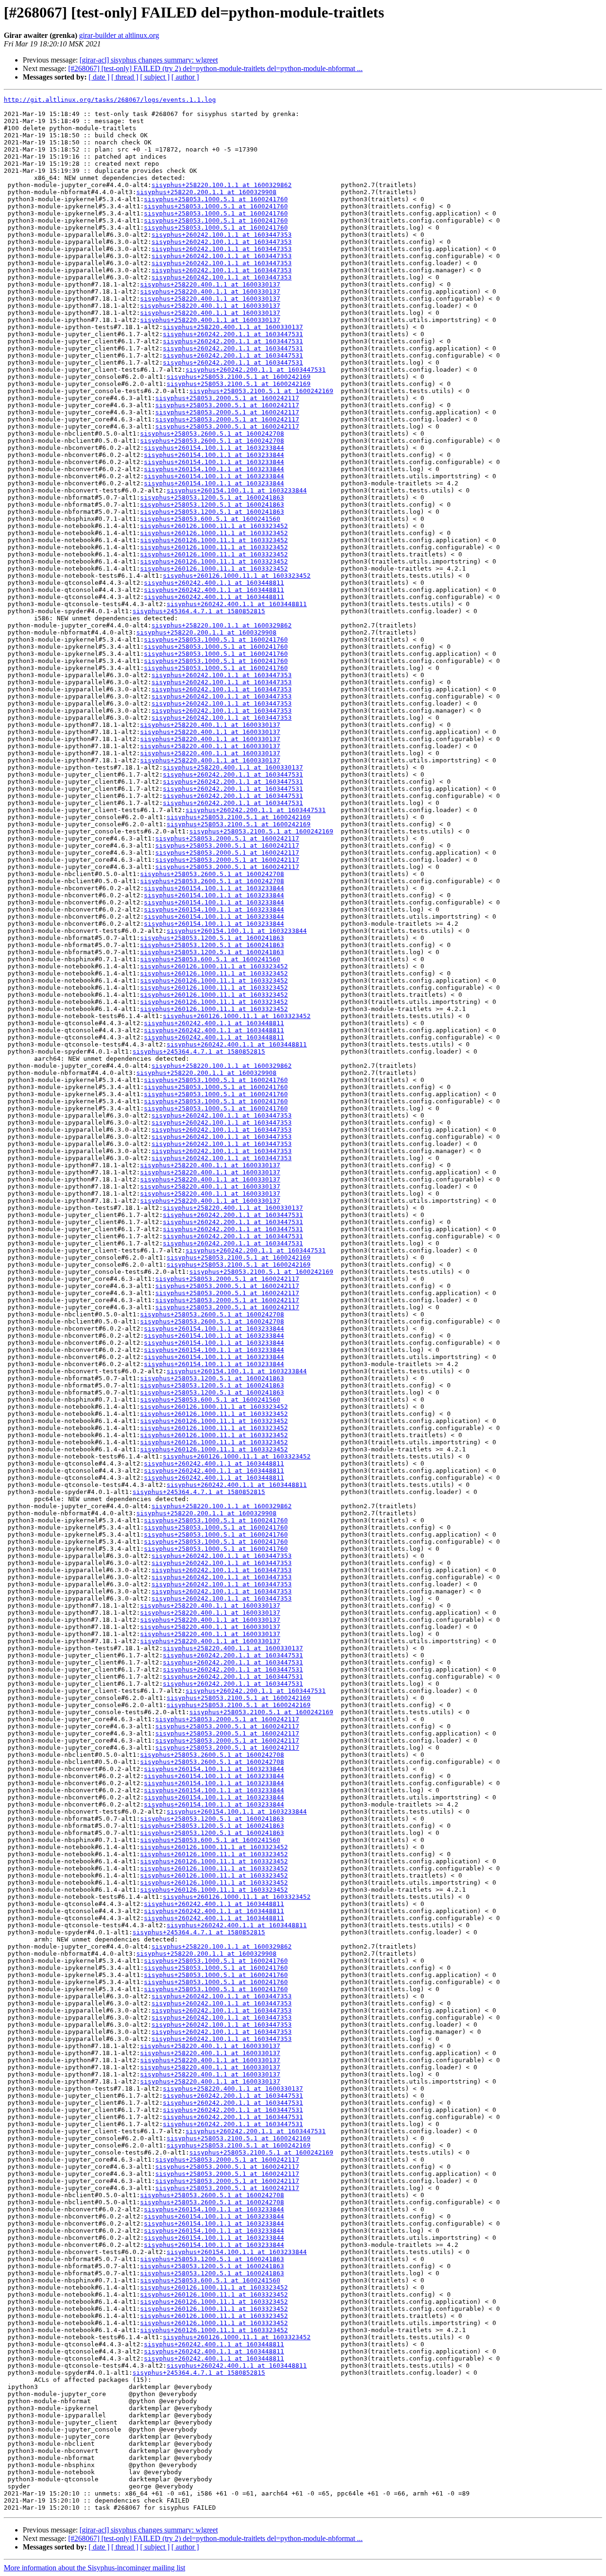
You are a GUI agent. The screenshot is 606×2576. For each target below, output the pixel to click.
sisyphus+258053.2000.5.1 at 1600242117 (227, 398)
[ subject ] (155, 77)
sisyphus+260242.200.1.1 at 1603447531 (233, 334)
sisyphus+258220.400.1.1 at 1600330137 (210, 284)
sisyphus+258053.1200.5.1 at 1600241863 (212, 497)
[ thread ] (125, 77)
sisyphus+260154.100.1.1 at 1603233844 (214, 448)
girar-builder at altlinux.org (119, 35)
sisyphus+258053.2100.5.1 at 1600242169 (239, 377)
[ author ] (185, 77)
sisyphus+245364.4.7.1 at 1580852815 (199, 611)
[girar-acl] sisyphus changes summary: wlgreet (149, 60)
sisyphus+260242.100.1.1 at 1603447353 (222, 235)
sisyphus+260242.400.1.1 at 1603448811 (214, 583)
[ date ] (99, 77)
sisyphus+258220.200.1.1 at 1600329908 (206, 192)
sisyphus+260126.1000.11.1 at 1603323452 (214, 526)
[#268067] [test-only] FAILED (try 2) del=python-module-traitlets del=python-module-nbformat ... (215, 68)
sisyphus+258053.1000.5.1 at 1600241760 (216, 199)
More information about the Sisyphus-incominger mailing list (94, 2568)
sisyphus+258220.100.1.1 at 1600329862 (222, 185)
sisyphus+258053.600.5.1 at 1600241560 (210, 519)
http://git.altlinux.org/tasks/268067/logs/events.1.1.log (110, 100)
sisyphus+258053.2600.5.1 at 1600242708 (212, 434)
